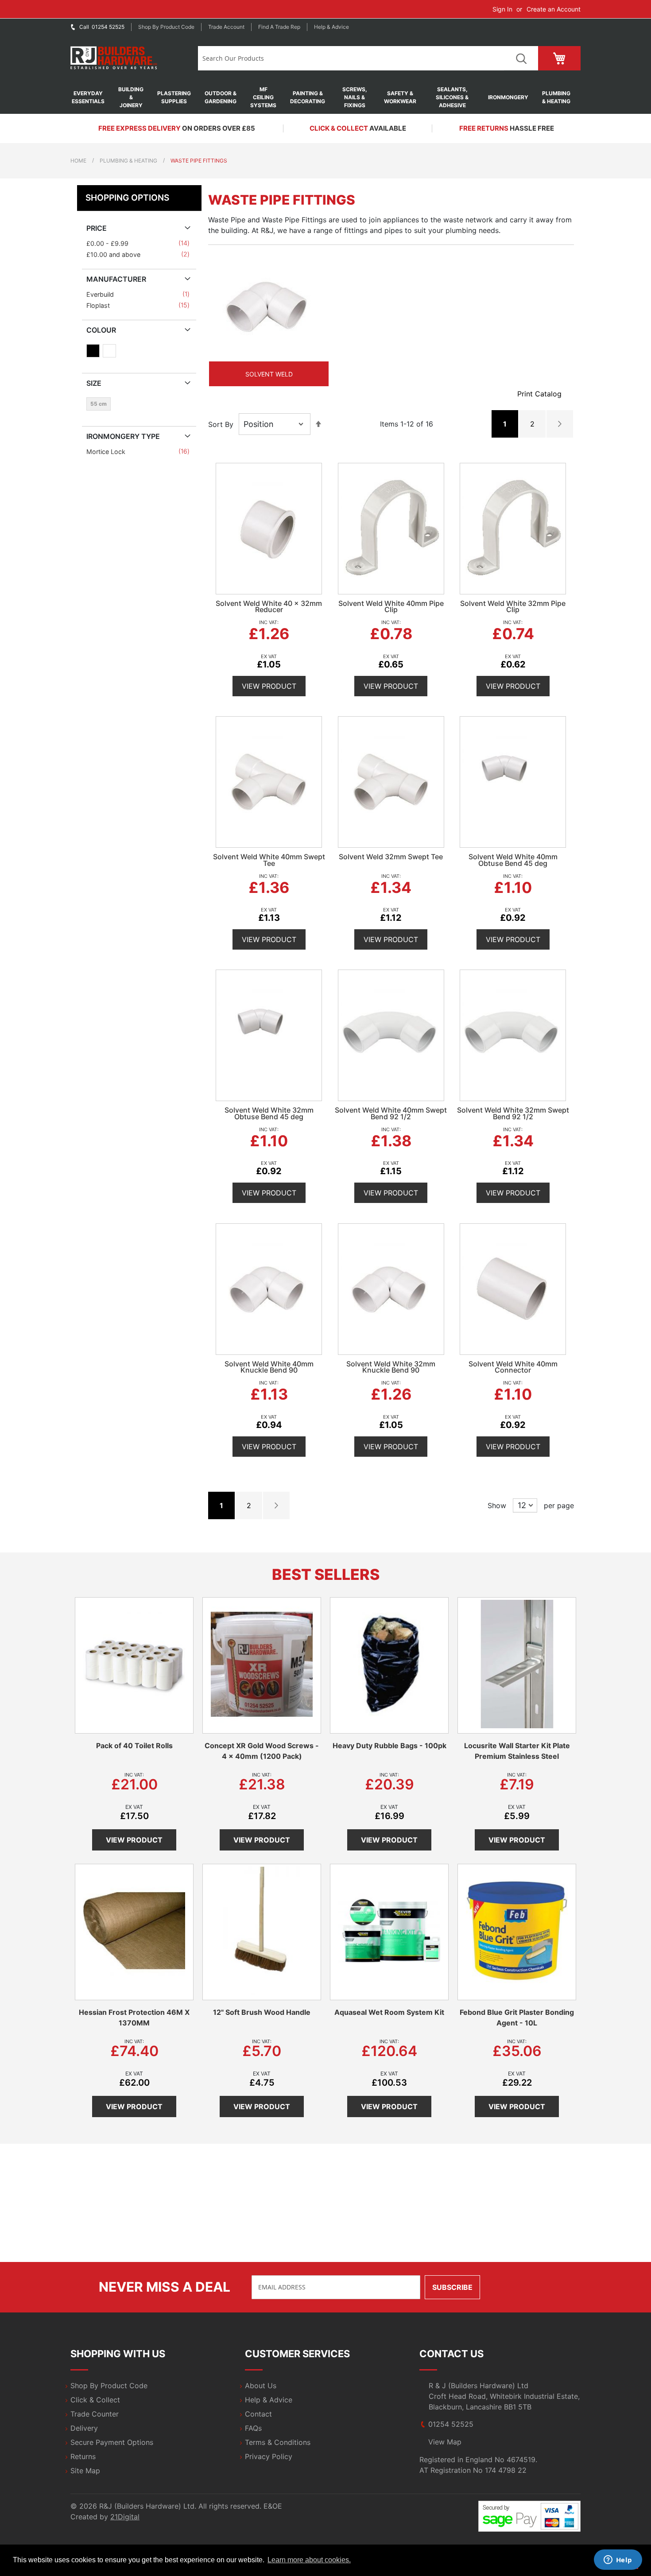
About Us (261, 2386)
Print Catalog (539, 394)
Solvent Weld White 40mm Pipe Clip (391, 607)
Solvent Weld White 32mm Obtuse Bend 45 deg (269, 1113)
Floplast (100, 305)
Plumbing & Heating (128, 161)
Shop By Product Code (109, 2386)
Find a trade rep (279, 27)
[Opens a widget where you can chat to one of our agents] (618, 2560)
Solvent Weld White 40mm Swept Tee (269, 860)
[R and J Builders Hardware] (114, 58)
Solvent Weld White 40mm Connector (513, 1367)
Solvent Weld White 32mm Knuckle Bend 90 (391, 1367)
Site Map (85, 2471)
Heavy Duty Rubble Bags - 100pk (389, 1746)
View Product (269, 686)
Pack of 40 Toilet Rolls (134, 1746)
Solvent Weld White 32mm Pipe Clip (513, 607)
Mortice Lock (107, 452)
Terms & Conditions (278, 2442)
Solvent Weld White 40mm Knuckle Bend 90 (269, 1367)
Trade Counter (95, 2414)
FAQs (253, 2428)
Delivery (84, 2428)
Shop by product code (166, 27)
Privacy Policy (269, 2456)
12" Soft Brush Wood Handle (262, 2012)
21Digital (125, 2517)
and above (115, 254)
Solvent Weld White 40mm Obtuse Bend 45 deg (513, 860)
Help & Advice (331, 27)
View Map (445, 2442)
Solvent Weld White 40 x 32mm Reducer (269, 607)
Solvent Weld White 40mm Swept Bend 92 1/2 (391, 1113)
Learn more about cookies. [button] (309, 2560)
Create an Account (554, 9)
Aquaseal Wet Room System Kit (389, 2012)
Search (521, 58)
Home (78, 161)
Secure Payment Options (112, 2442)
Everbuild (102, 294)
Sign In (502, 9)
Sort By (221, 424)
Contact (258, 2414)
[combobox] (351, 58)
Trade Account (226, 27)
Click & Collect (95, 2400)
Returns (83, 2456)
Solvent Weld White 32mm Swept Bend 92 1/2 (513, 1113)
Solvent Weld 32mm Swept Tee (391, 857)
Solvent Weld (269, 374)
